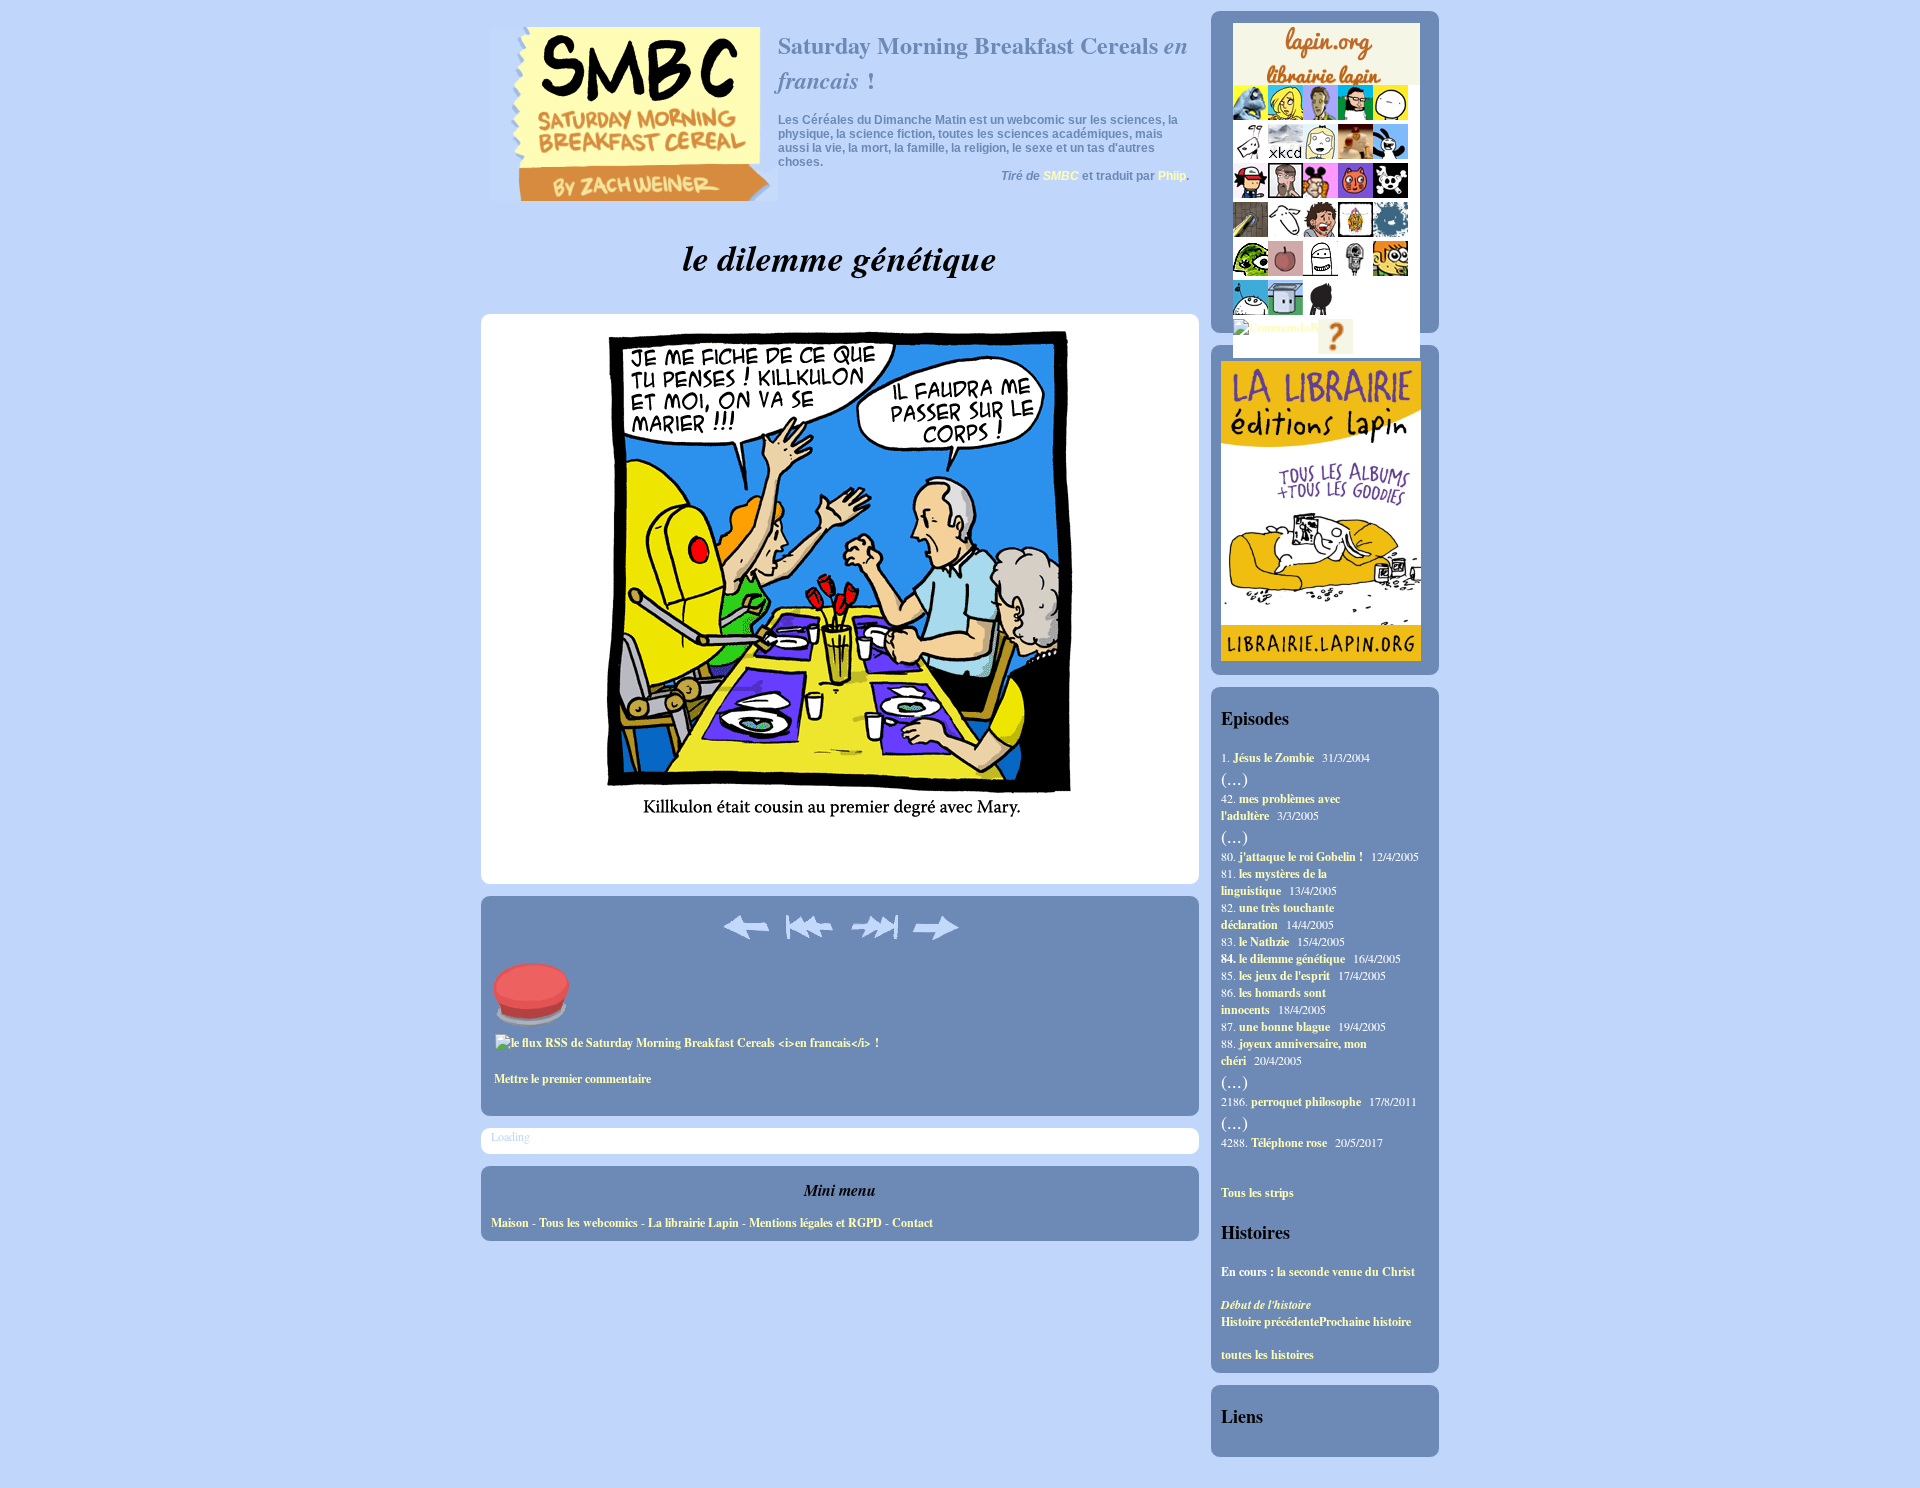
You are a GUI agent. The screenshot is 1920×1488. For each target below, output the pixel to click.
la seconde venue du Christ (1346, 1271)
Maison (510, 1222)
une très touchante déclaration (1277, 916)
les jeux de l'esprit (1284, 975)
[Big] (1355, 154)
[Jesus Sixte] (1285, 193)
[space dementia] (1390, 193)
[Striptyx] (1320, 232)
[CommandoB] (1275, 327)
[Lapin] (1250, 115)
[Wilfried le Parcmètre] (1355, 271)
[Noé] (1250, 232)
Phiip (1172, 176)
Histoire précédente (1270, 1321)
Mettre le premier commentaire (572, 1078)
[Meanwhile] (1390, 232)
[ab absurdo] (1390, 115)
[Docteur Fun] (1320, 193)
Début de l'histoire (1266, 1304)
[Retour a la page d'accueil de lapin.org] (1326, 60)
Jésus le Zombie (1273, 757)
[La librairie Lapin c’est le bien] (1321, 656)
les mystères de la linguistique (1274, 882)
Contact (912, 1222)
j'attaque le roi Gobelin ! (1301, 856)
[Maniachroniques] (1390, 271)
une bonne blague (1284, 1026)
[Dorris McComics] (1355, 193)
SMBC (1061, 176)
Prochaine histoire (1365, 1321)
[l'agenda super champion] (1250, 310)
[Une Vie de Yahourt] (1285, 310)
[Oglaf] (1285, 115)
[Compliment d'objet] (1285, 271)
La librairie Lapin (693, 1222)
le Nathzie (1264, 941)
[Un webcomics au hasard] (1335, 349)
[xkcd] (1285, 154)
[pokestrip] (1250, 193)
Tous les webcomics (588, 1222)
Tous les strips (1257, 1193)
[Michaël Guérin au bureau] (1320, 310)
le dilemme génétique (1292, 958)
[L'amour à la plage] (1355, 232)
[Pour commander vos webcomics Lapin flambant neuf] (1326, 82)
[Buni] (1390, 154)
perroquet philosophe (1306, 1101)
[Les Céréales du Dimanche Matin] (1320, 115)
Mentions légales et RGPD (815, 1222)
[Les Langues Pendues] (1250, 271)
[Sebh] (1355, 115)
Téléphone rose (1289, 1142)
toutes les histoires (1267, 1355)
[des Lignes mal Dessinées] (1320, 154)
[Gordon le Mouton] (1285, 232)
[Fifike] (1250, 154)
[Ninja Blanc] (1320, 271)
